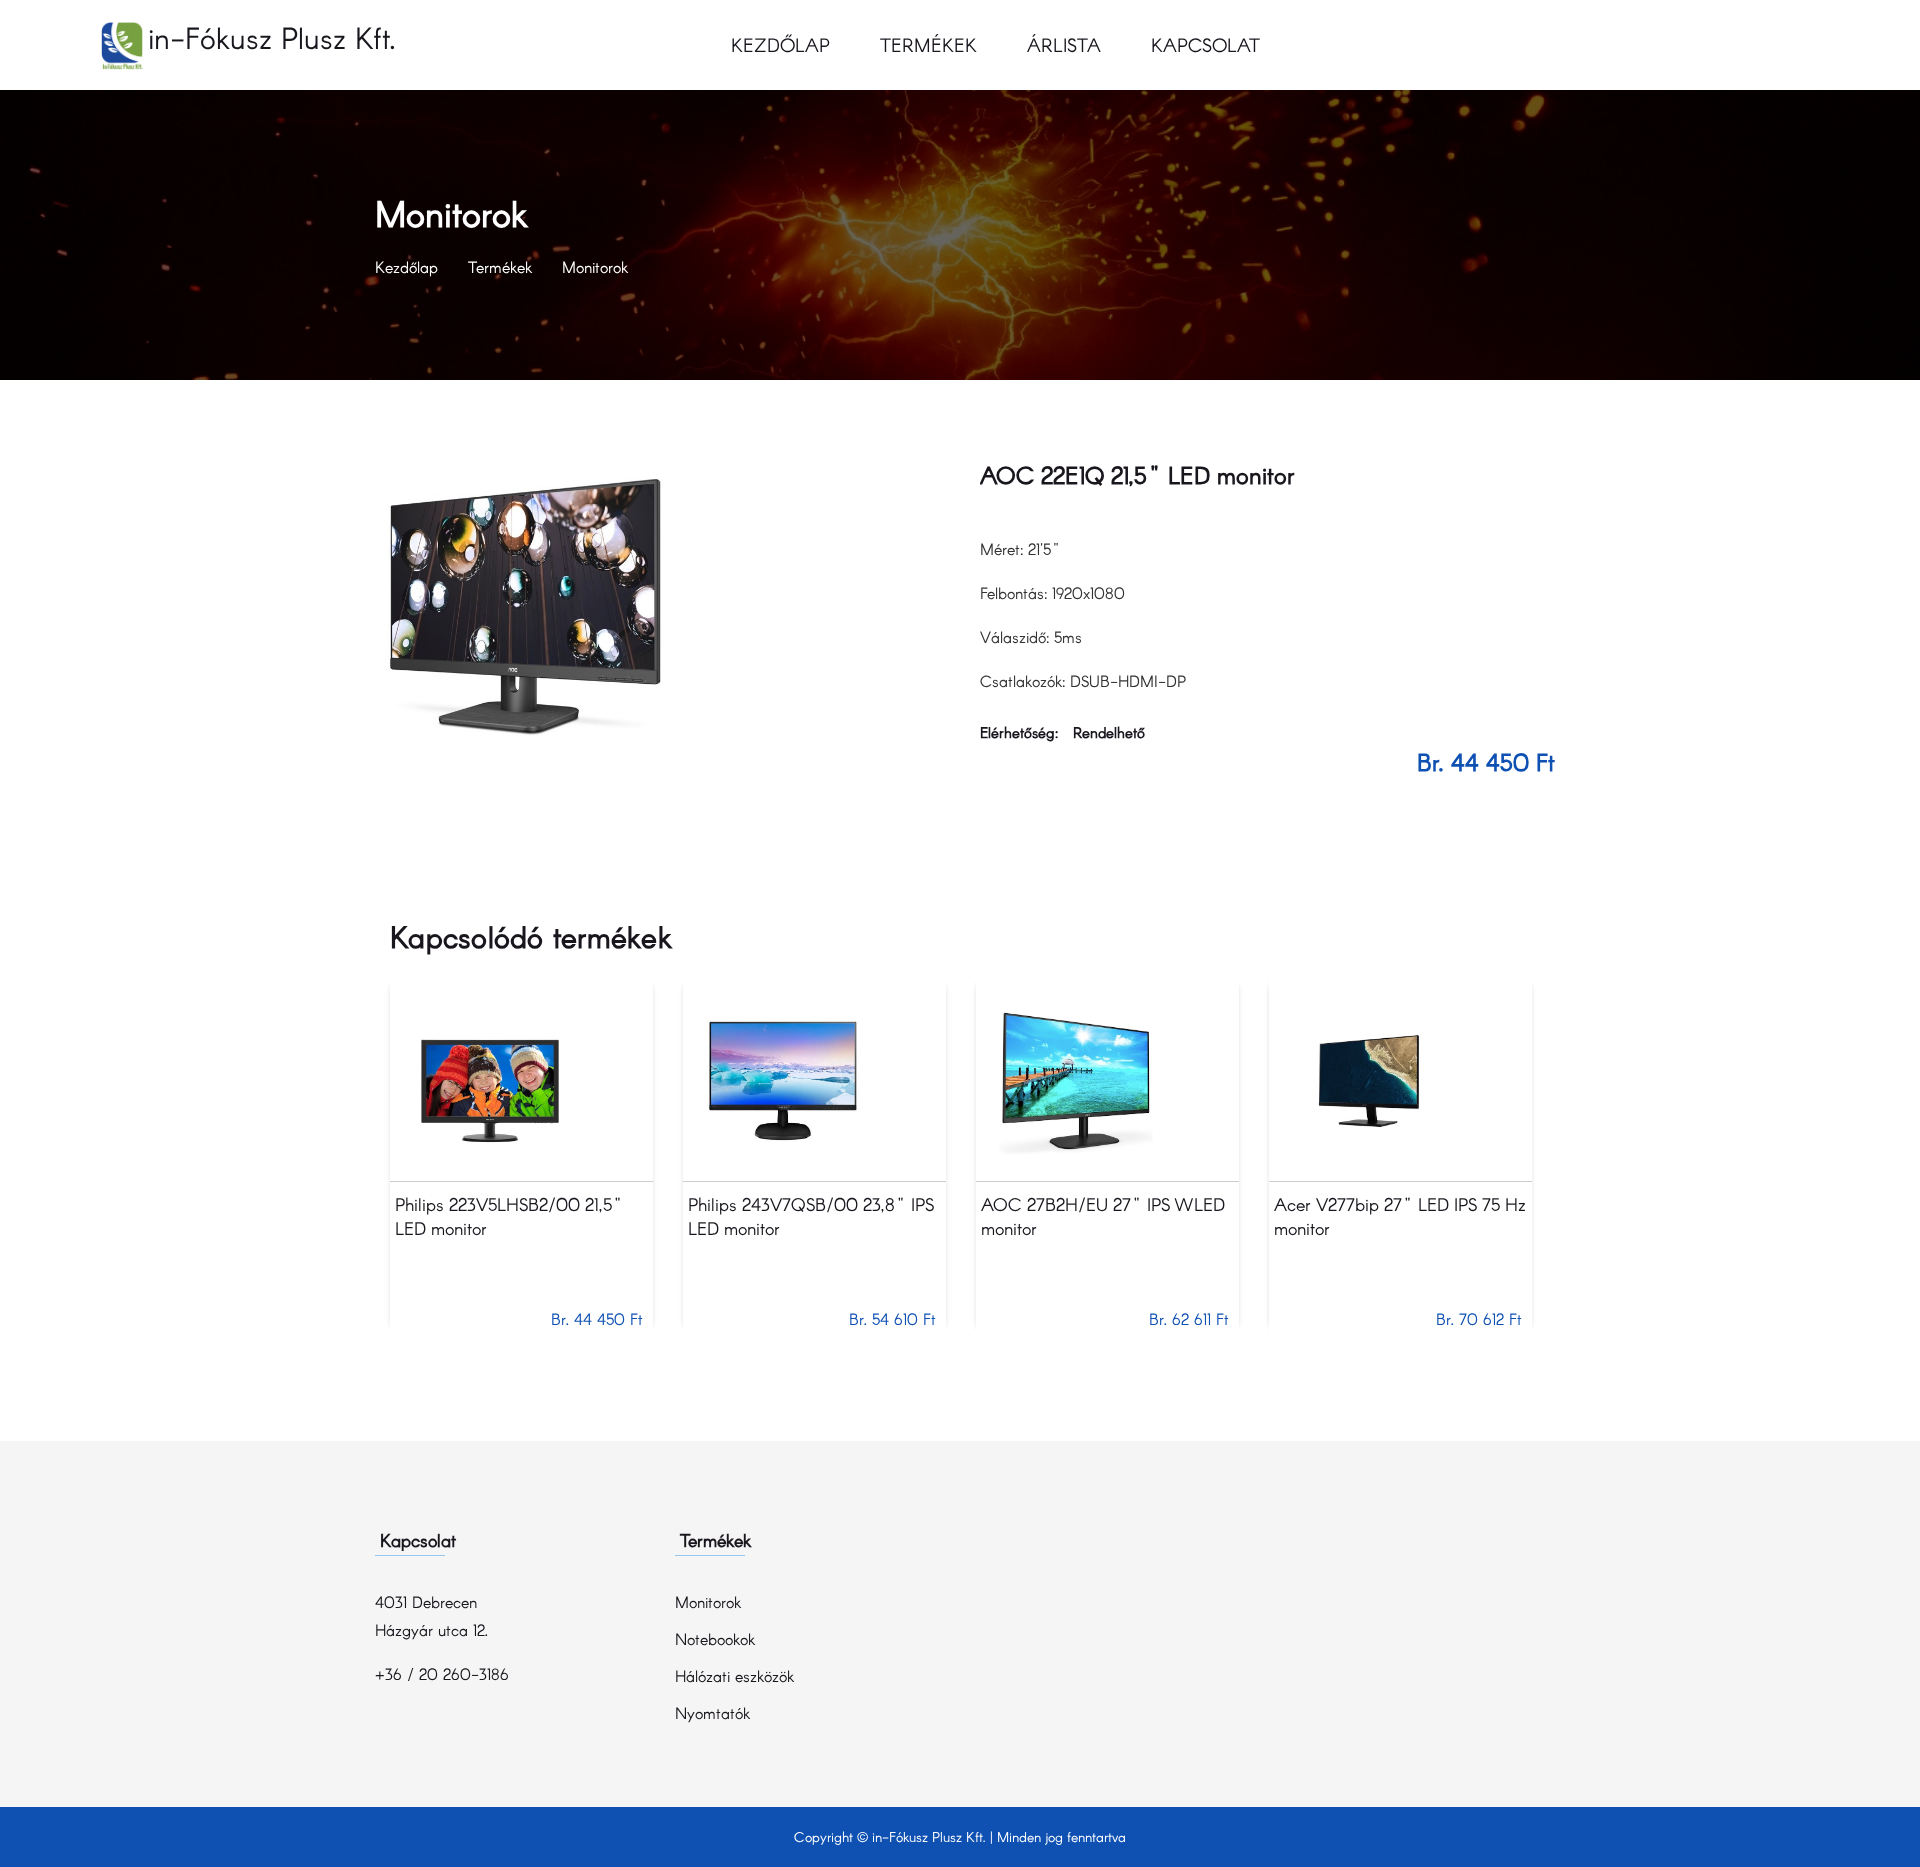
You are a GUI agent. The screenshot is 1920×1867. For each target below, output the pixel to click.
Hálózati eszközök (734, 1675)
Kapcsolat (1205, 44)
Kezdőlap (780, 44)
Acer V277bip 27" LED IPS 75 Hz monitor (1400, 1216)
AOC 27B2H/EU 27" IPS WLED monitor (1103, 1216)
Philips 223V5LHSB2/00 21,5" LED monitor (509, 1216)
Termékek (928, 44)
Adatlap (521, 1081)
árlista (1064, 44)
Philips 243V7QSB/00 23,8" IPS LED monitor (811, 1216)
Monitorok (595, 266)
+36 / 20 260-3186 (442, 1673)
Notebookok (715, 1638)
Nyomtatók (712, 1712)
